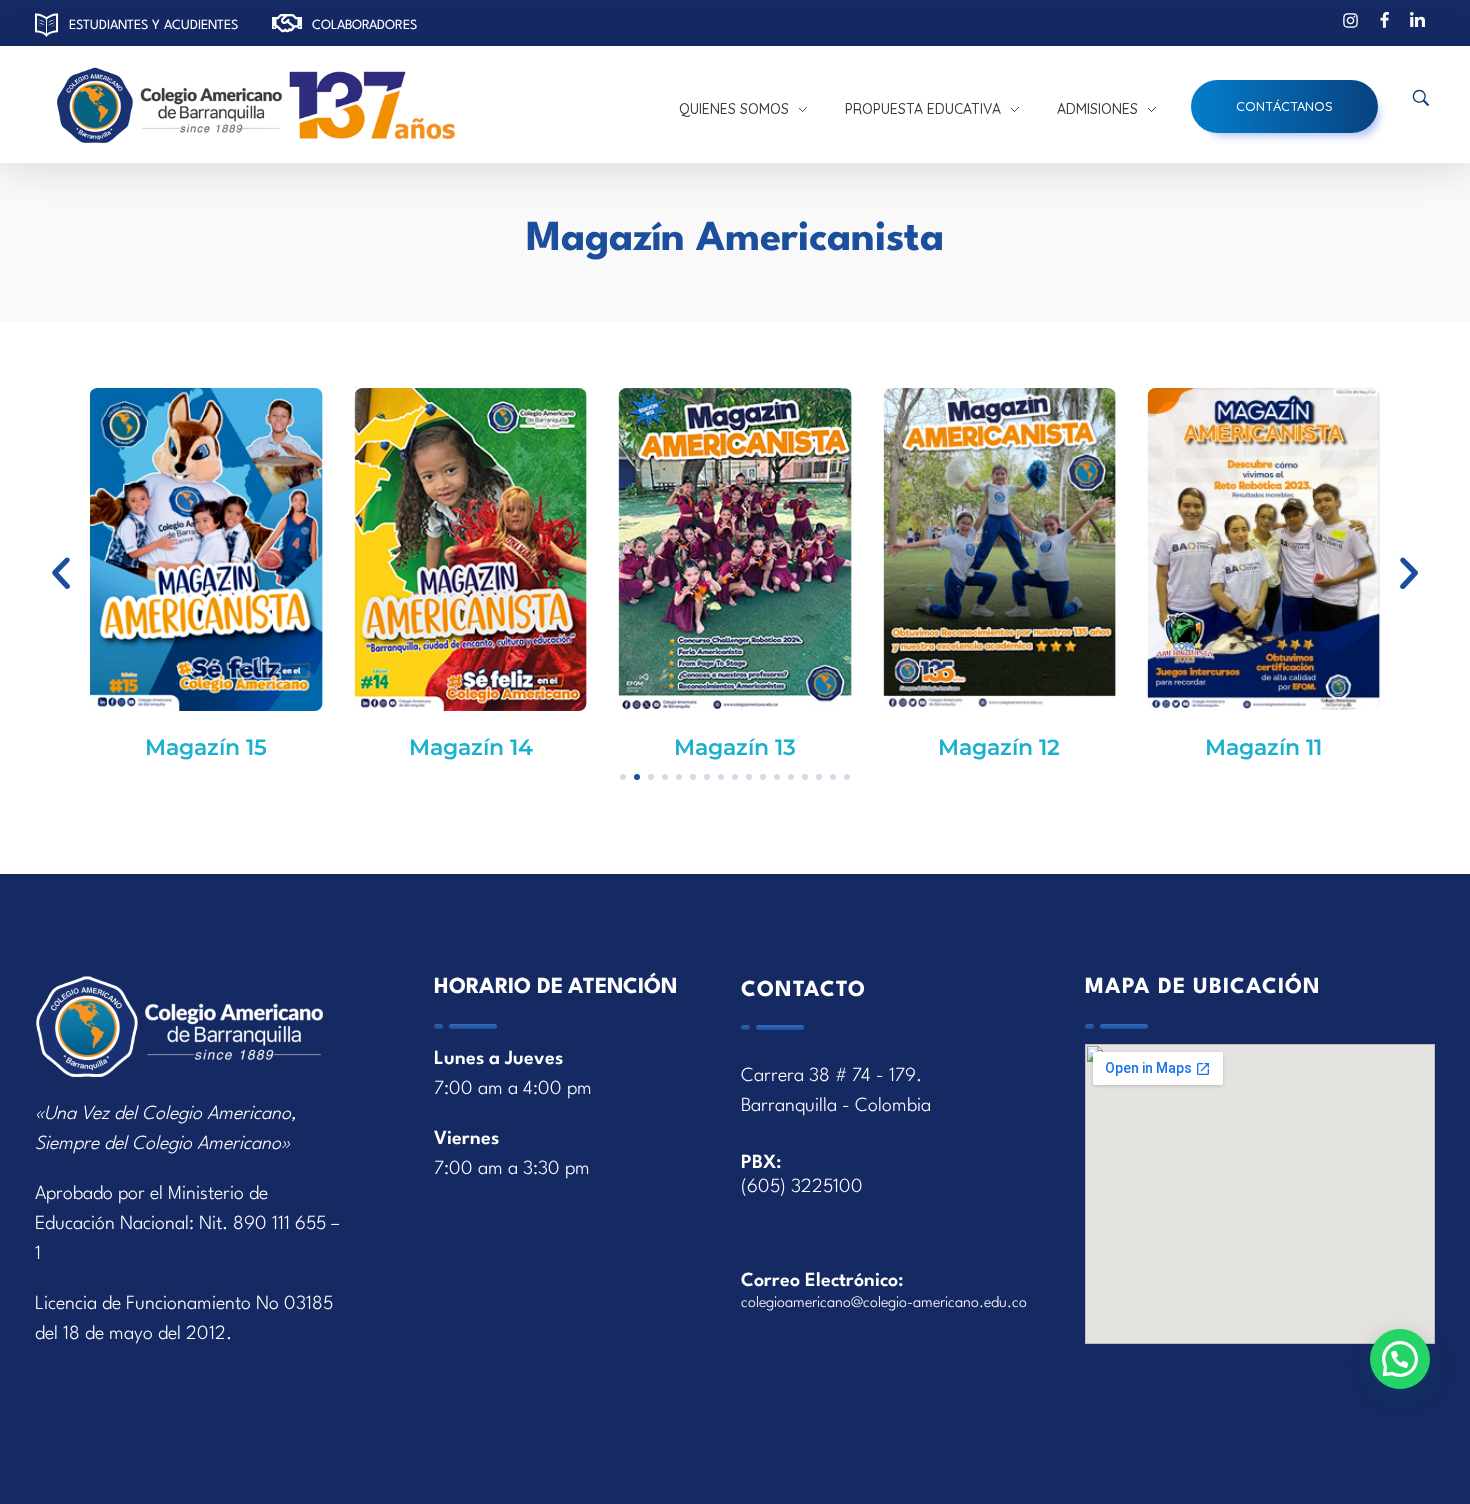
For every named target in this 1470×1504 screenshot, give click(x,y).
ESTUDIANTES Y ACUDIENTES (153, 25)
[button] (61, 573)
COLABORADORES (364, 25)
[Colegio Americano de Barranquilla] (345, 107)
